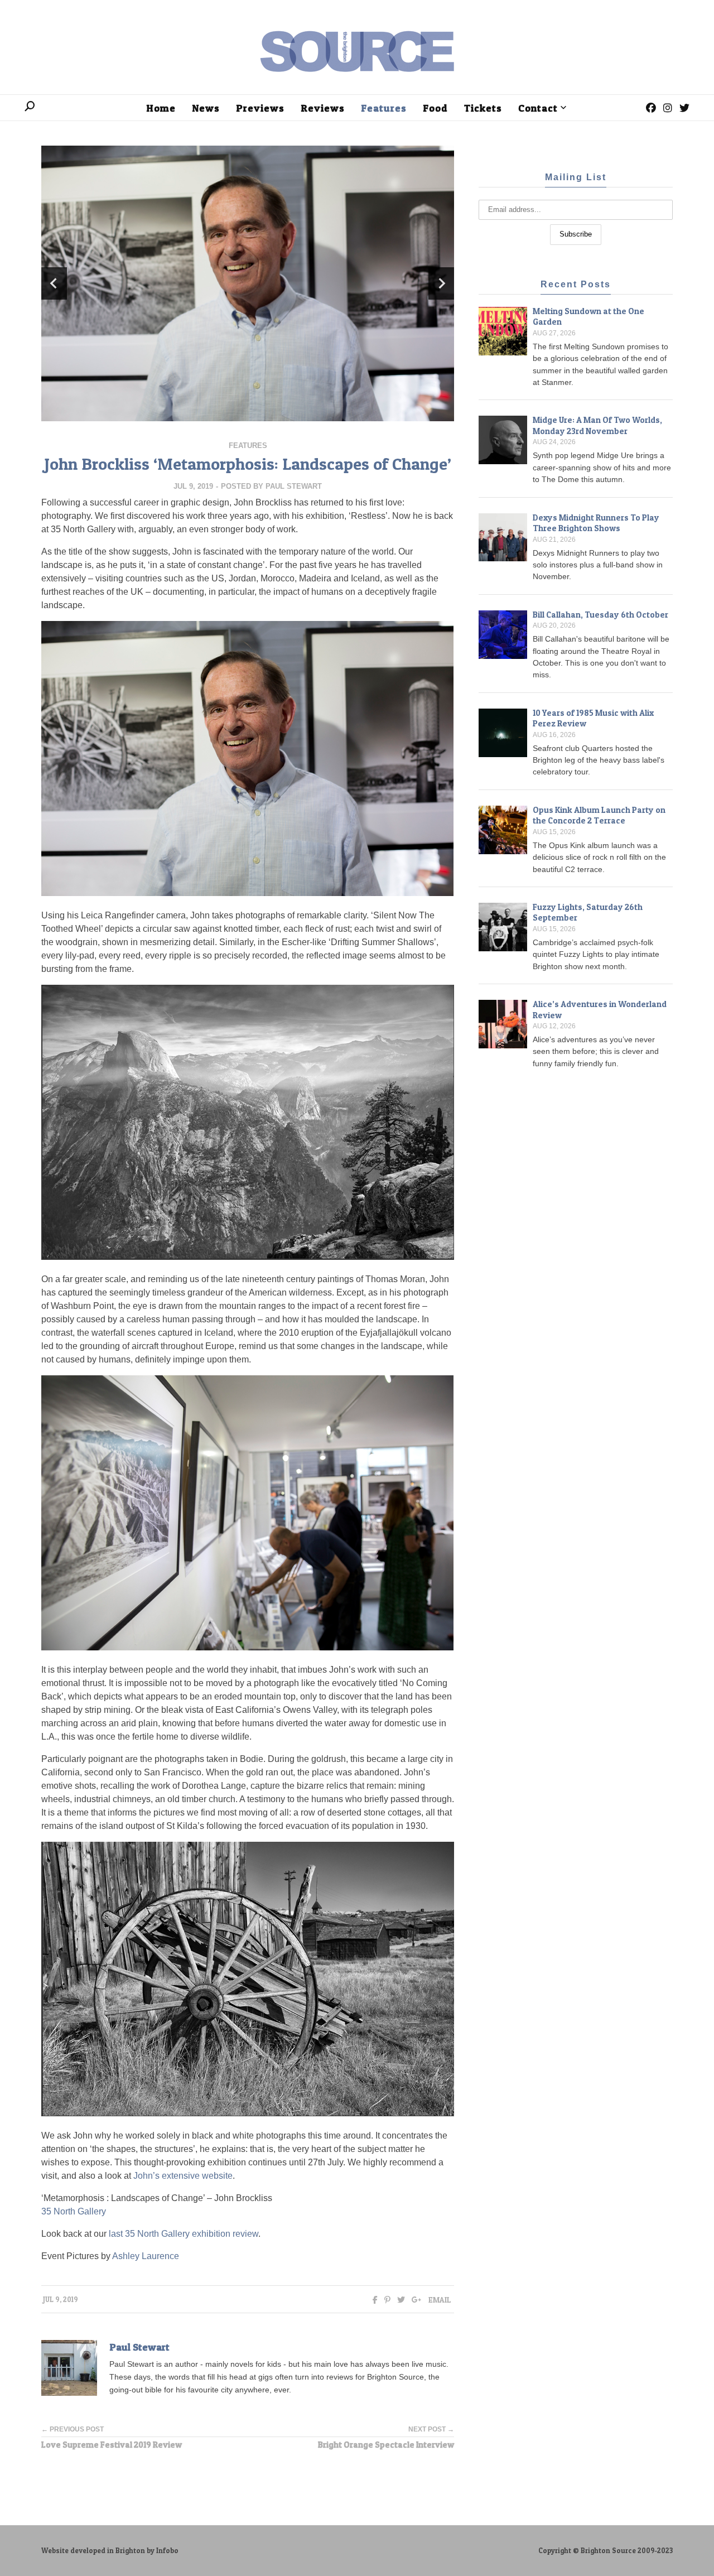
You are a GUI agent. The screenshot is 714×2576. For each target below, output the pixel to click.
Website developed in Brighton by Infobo (110, 2551)
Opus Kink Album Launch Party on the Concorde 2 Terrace (599, 815)
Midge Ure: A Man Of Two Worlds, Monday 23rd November (597, 425)
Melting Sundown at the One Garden (588, 317)
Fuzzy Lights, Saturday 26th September (588, 913)
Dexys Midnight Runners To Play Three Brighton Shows (596, 523)
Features (248, 446)
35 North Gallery (74, 2211)
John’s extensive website (183, 2176)
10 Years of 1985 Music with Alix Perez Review (593, 718)
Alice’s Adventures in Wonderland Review (600, 1010)
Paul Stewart (294, 486)
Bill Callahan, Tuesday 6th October (600, 615)
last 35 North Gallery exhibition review (184, 2234)
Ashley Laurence (146, 2256)
